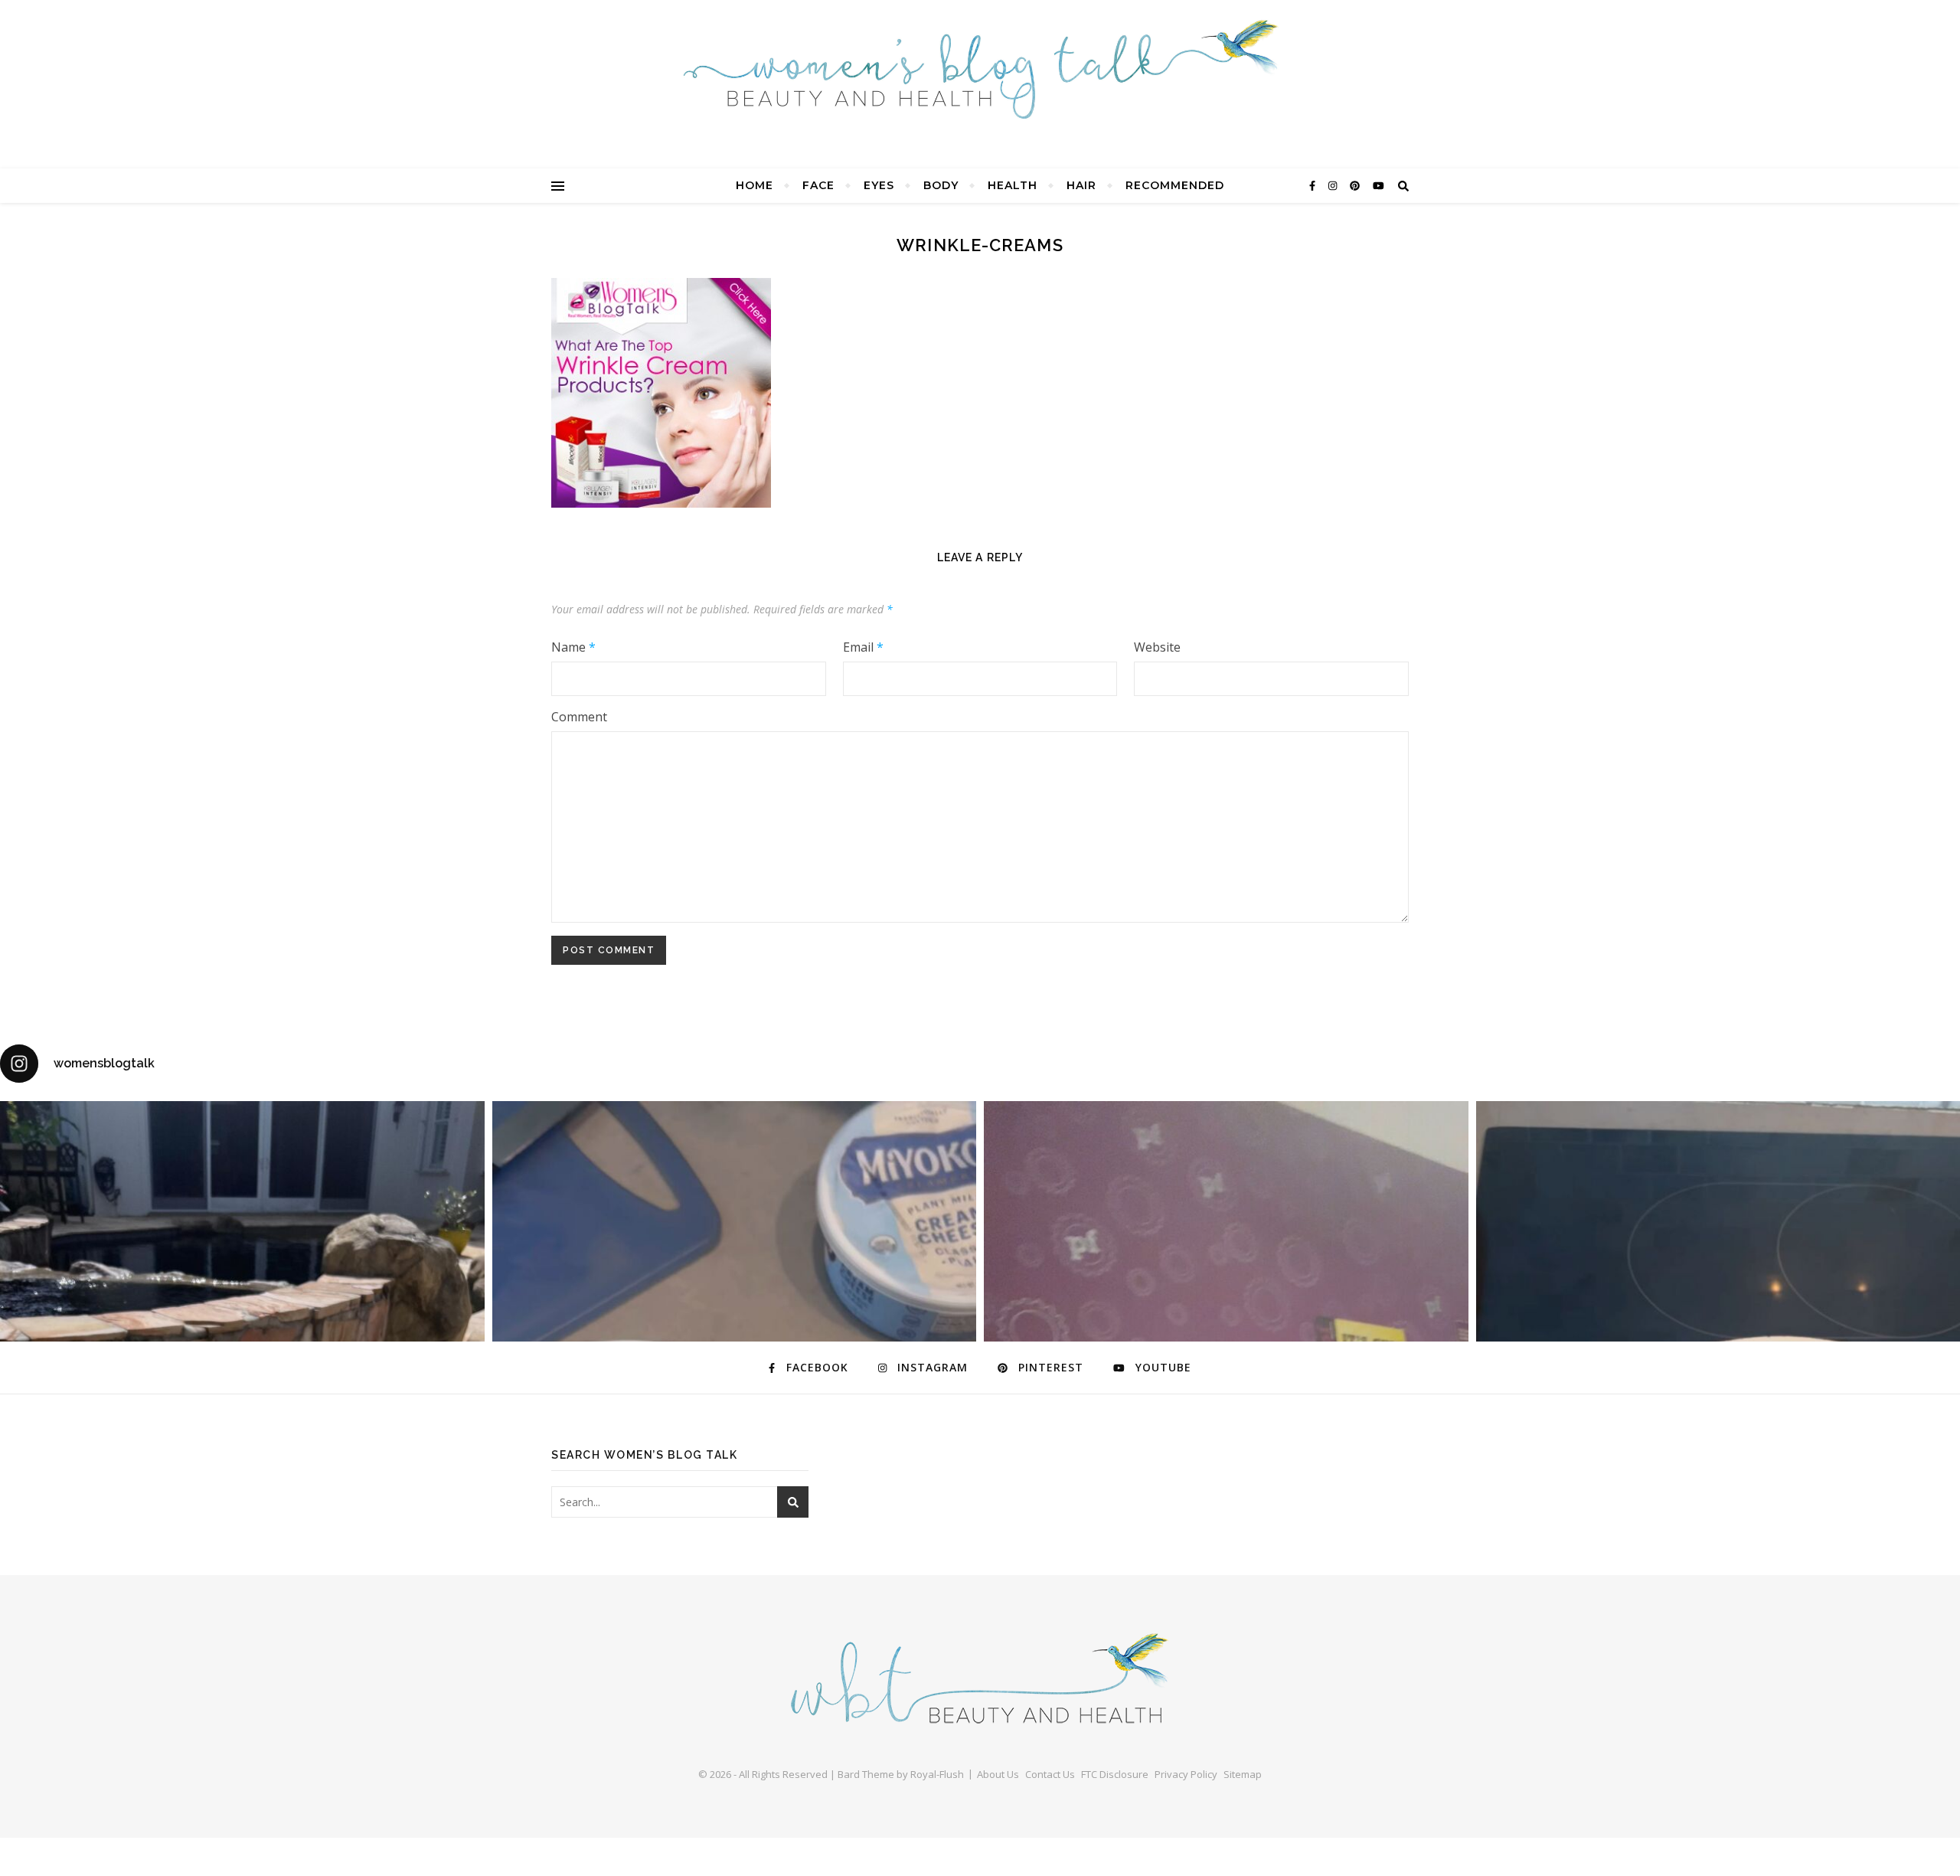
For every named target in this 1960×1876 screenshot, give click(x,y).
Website (1157, 647)
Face (818, 185)
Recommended (1175, 185)
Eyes (879, 185)
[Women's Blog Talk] (980, 69)
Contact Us (1050, 1774)
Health (1013, 185)
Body (941, 185)
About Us (998, 1774)
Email (863, 647)
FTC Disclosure (1115, 1774)
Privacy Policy (1186, 1774)
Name (573, 647)
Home (755, 185)
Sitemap (1243, 1774)
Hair (1081, 185)
